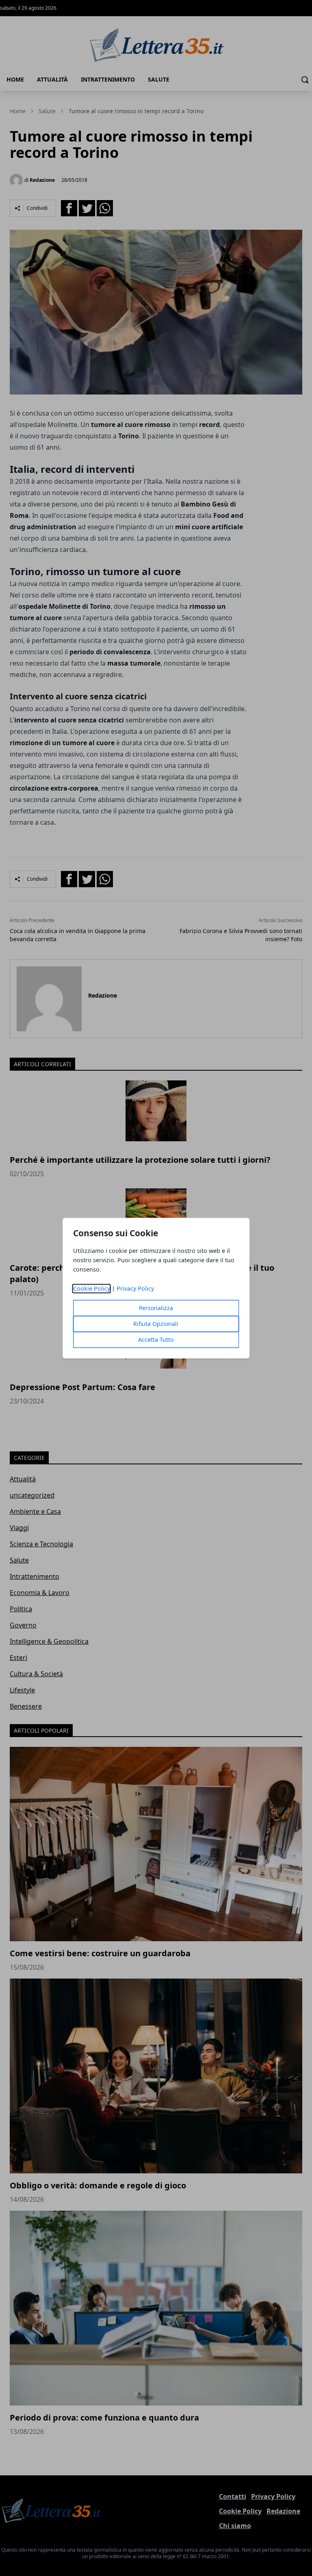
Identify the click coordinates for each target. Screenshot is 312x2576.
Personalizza (156, 1308)
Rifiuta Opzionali (156, 1324)
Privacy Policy (135, 1288)
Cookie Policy (92, 1288)
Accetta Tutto (156, 1340)
